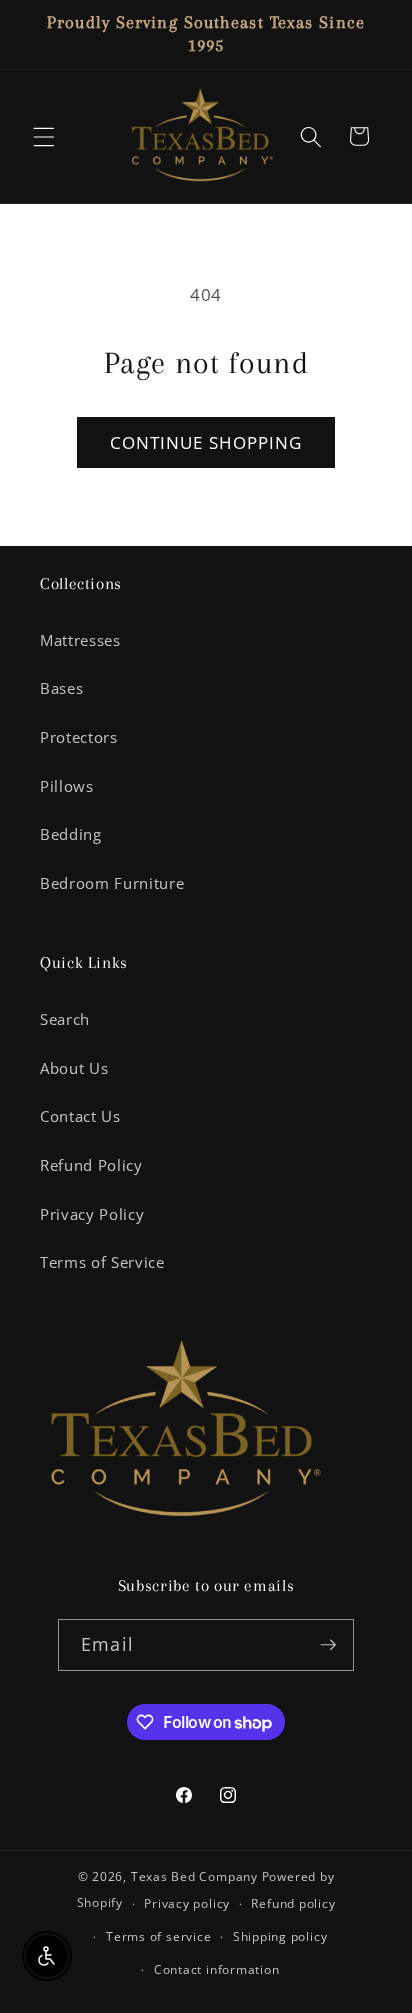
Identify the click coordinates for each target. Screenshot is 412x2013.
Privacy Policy (92, 1214)
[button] (44, 136)
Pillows (67, 786)
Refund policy (293, 1903)
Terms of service (158, 1936)
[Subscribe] (328, 1645)
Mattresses (80, 640)
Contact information (217, 1969)
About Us (74, 1068)
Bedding (71, 834)
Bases (61, 688)
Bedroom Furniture (112, 883)
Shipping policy (280, 1936)
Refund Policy (91, 1165)
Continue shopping (206, 442)
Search (65, 1019)
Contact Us (80, 1116)
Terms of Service (102, 1262)
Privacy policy (187, 1903)
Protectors (79, 737)
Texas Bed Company (194, 1876)
